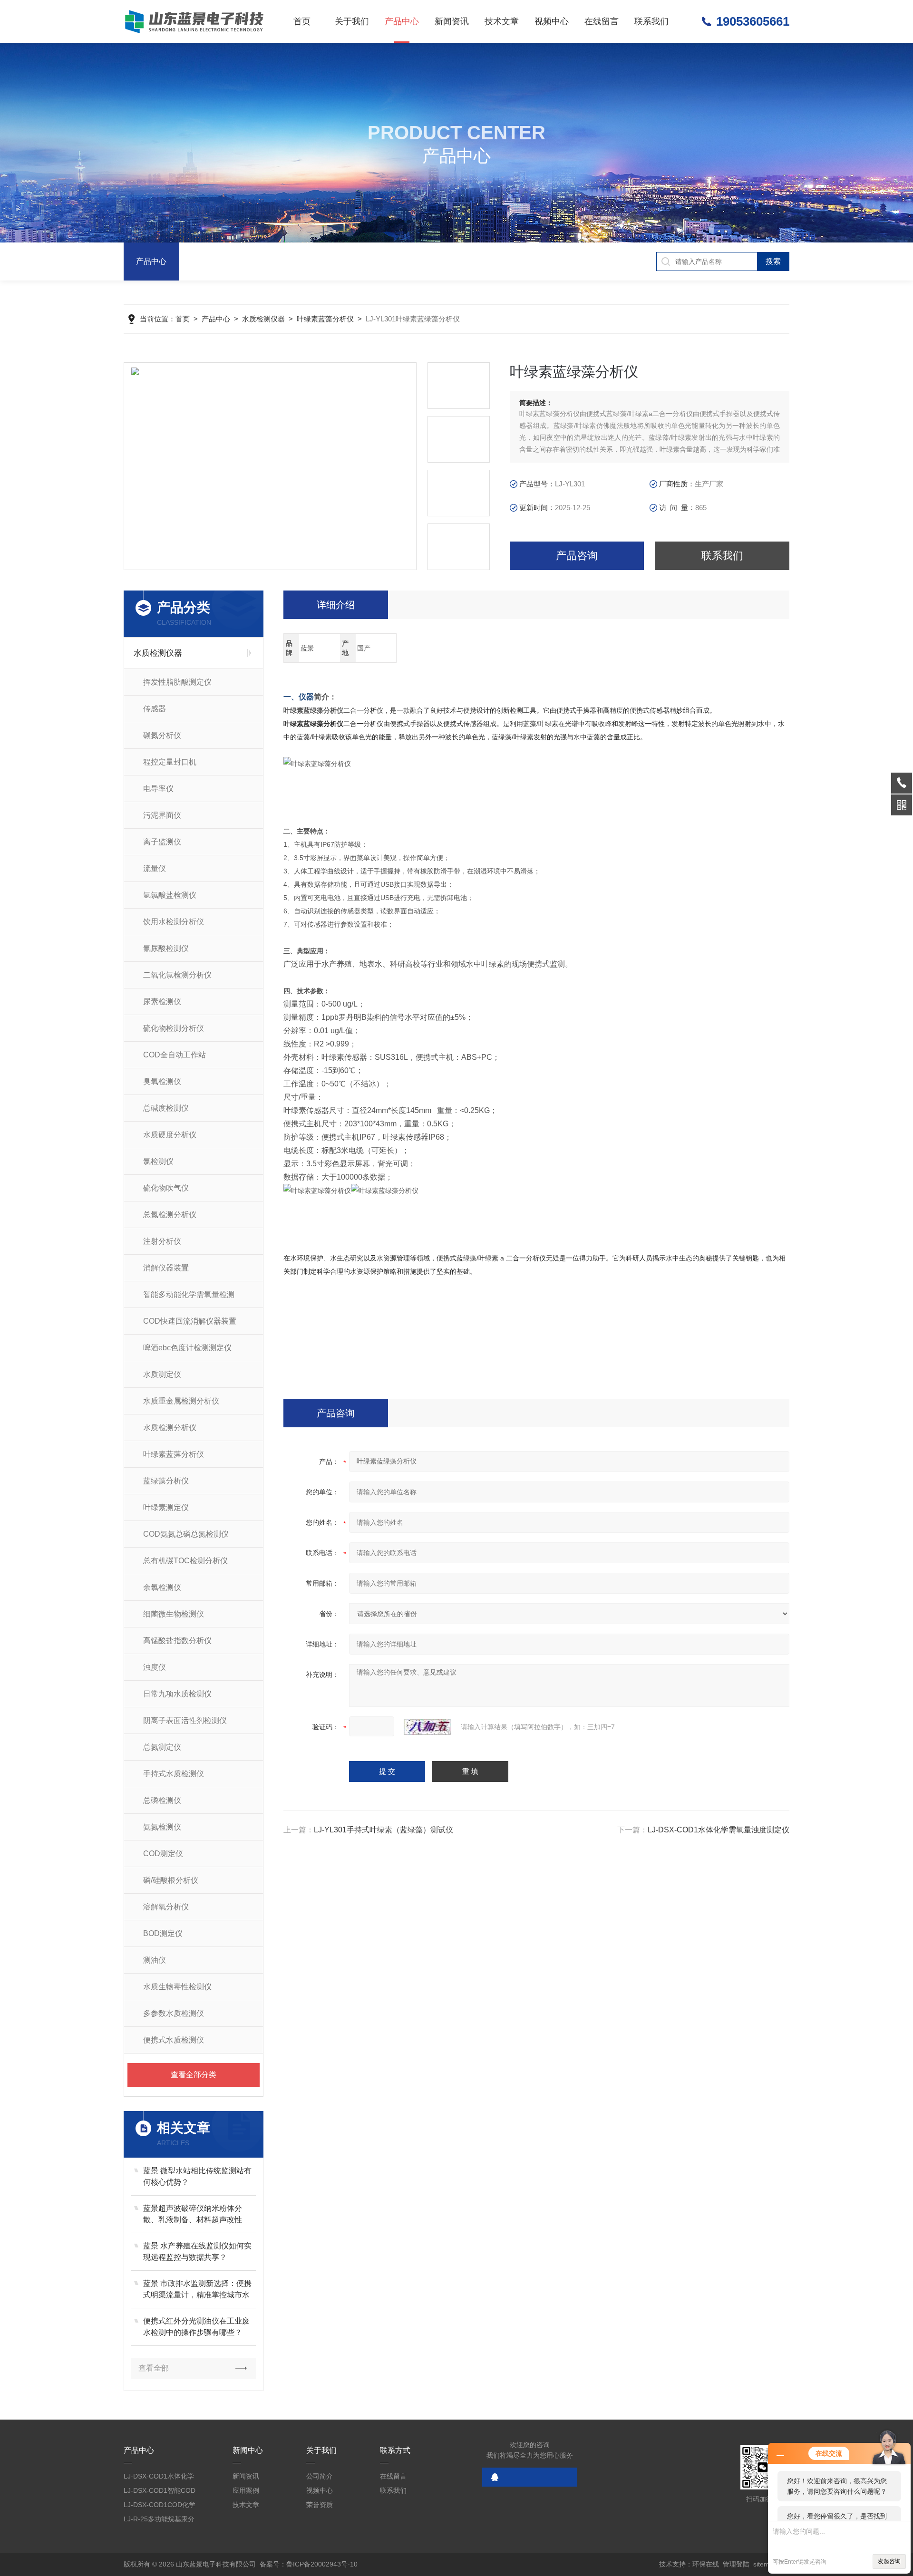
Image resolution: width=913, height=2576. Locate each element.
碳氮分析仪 (162, 735)
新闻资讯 (452, 21)
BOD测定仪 (163, 1933)
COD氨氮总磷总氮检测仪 (186, 1534)
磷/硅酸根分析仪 (171, 1880)
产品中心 (402, 21)
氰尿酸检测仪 (166, 948)
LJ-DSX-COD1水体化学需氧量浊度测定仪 (719, 1830)
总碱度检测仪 (166, 1108)
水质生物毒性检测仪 (177, 1987)
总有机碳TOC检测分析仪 (185, 1561)
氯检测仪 (158, 1161)
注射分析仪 (162, 1241)
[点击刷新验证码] (427, 1727)
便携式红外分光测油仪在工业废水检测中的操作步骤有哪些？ (196, 2327)
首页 (302, 21)
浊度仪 (155, 1667)
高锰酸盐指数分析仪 (177, 1641)
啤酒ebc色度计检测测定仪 (187, 1348)
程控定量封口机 (170, 762)
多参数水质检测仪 (174, 2013)
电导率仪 (158, 789)
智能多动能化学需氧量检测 (189, 1294)
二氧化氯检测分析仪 (177, 975)
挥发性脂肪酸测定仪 (177, 682)
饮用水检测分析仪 (174, 922)
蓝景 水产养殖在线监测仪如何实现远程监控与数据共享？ (197, 2252)
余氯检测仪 (162, 1587)
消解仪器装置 (166, 1268)
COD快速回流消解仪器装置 (190, 1321)
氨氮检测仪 (162, 1827)
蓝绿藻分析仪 (166, 1481)
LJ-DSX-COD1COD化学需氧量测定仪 (160, 2506)
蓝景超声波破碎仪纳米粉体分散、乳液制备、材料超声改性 (193, 2214)
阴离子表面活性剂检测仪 (185, 1720)
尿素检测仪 (162, 1002)
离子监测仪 (162, 842)
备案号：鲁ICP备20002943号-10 (309, 2564)
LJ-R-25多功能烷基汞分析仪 (159, 2521)
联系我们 (651, 21)
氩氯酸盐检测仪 (170, 895)
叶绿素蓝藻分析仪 (325, 319)
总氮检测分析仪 (170, 1215)
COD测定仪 (163, 1854)
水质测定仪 (162, 1374)
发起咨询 (889, 2561)
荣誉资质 (320, 2505)
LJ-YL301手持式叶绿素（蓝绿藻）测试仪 (384, 1830)
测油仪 (155, 1960)
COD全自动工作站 (175, 1055)
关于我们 (352, 21)
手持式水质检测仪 (174, 1774)
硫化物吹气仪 (166, 1188)
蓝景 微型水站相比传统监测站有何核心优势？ (197, 2176)
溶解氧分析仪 (166, 1907)
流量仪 (155, 868)
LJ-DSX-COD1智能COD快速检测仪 (160, 2492)
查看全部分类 (194, 2075)
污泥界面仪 (162, 815)
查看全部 (154, 2368)
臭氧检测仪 (162, 1081)
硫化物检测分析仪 (174, 1028)
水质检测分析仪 (170, 1428)
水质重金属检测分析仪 (181, 1401)
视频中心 (552, 21)
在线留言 (602, 21)
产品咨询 (577, 556)
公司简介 (320, 2476)
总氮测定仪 (162, 1747)
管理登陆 (736, 2564)
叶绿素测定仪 (166, 1507)
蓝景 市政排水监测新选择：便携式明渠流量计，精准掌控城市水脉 (197, 2290)
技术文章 (502, 21)
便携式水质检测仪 (174, 2040)
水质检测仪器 (263, 319)
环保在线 (706, 2564)
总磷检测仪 (162, 1800)
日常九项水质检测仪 (177, 1694)
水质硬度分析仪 (170, 1135)
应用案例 (246, 2490)
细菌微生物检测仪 (174, 1614)
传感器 (155, 709)
